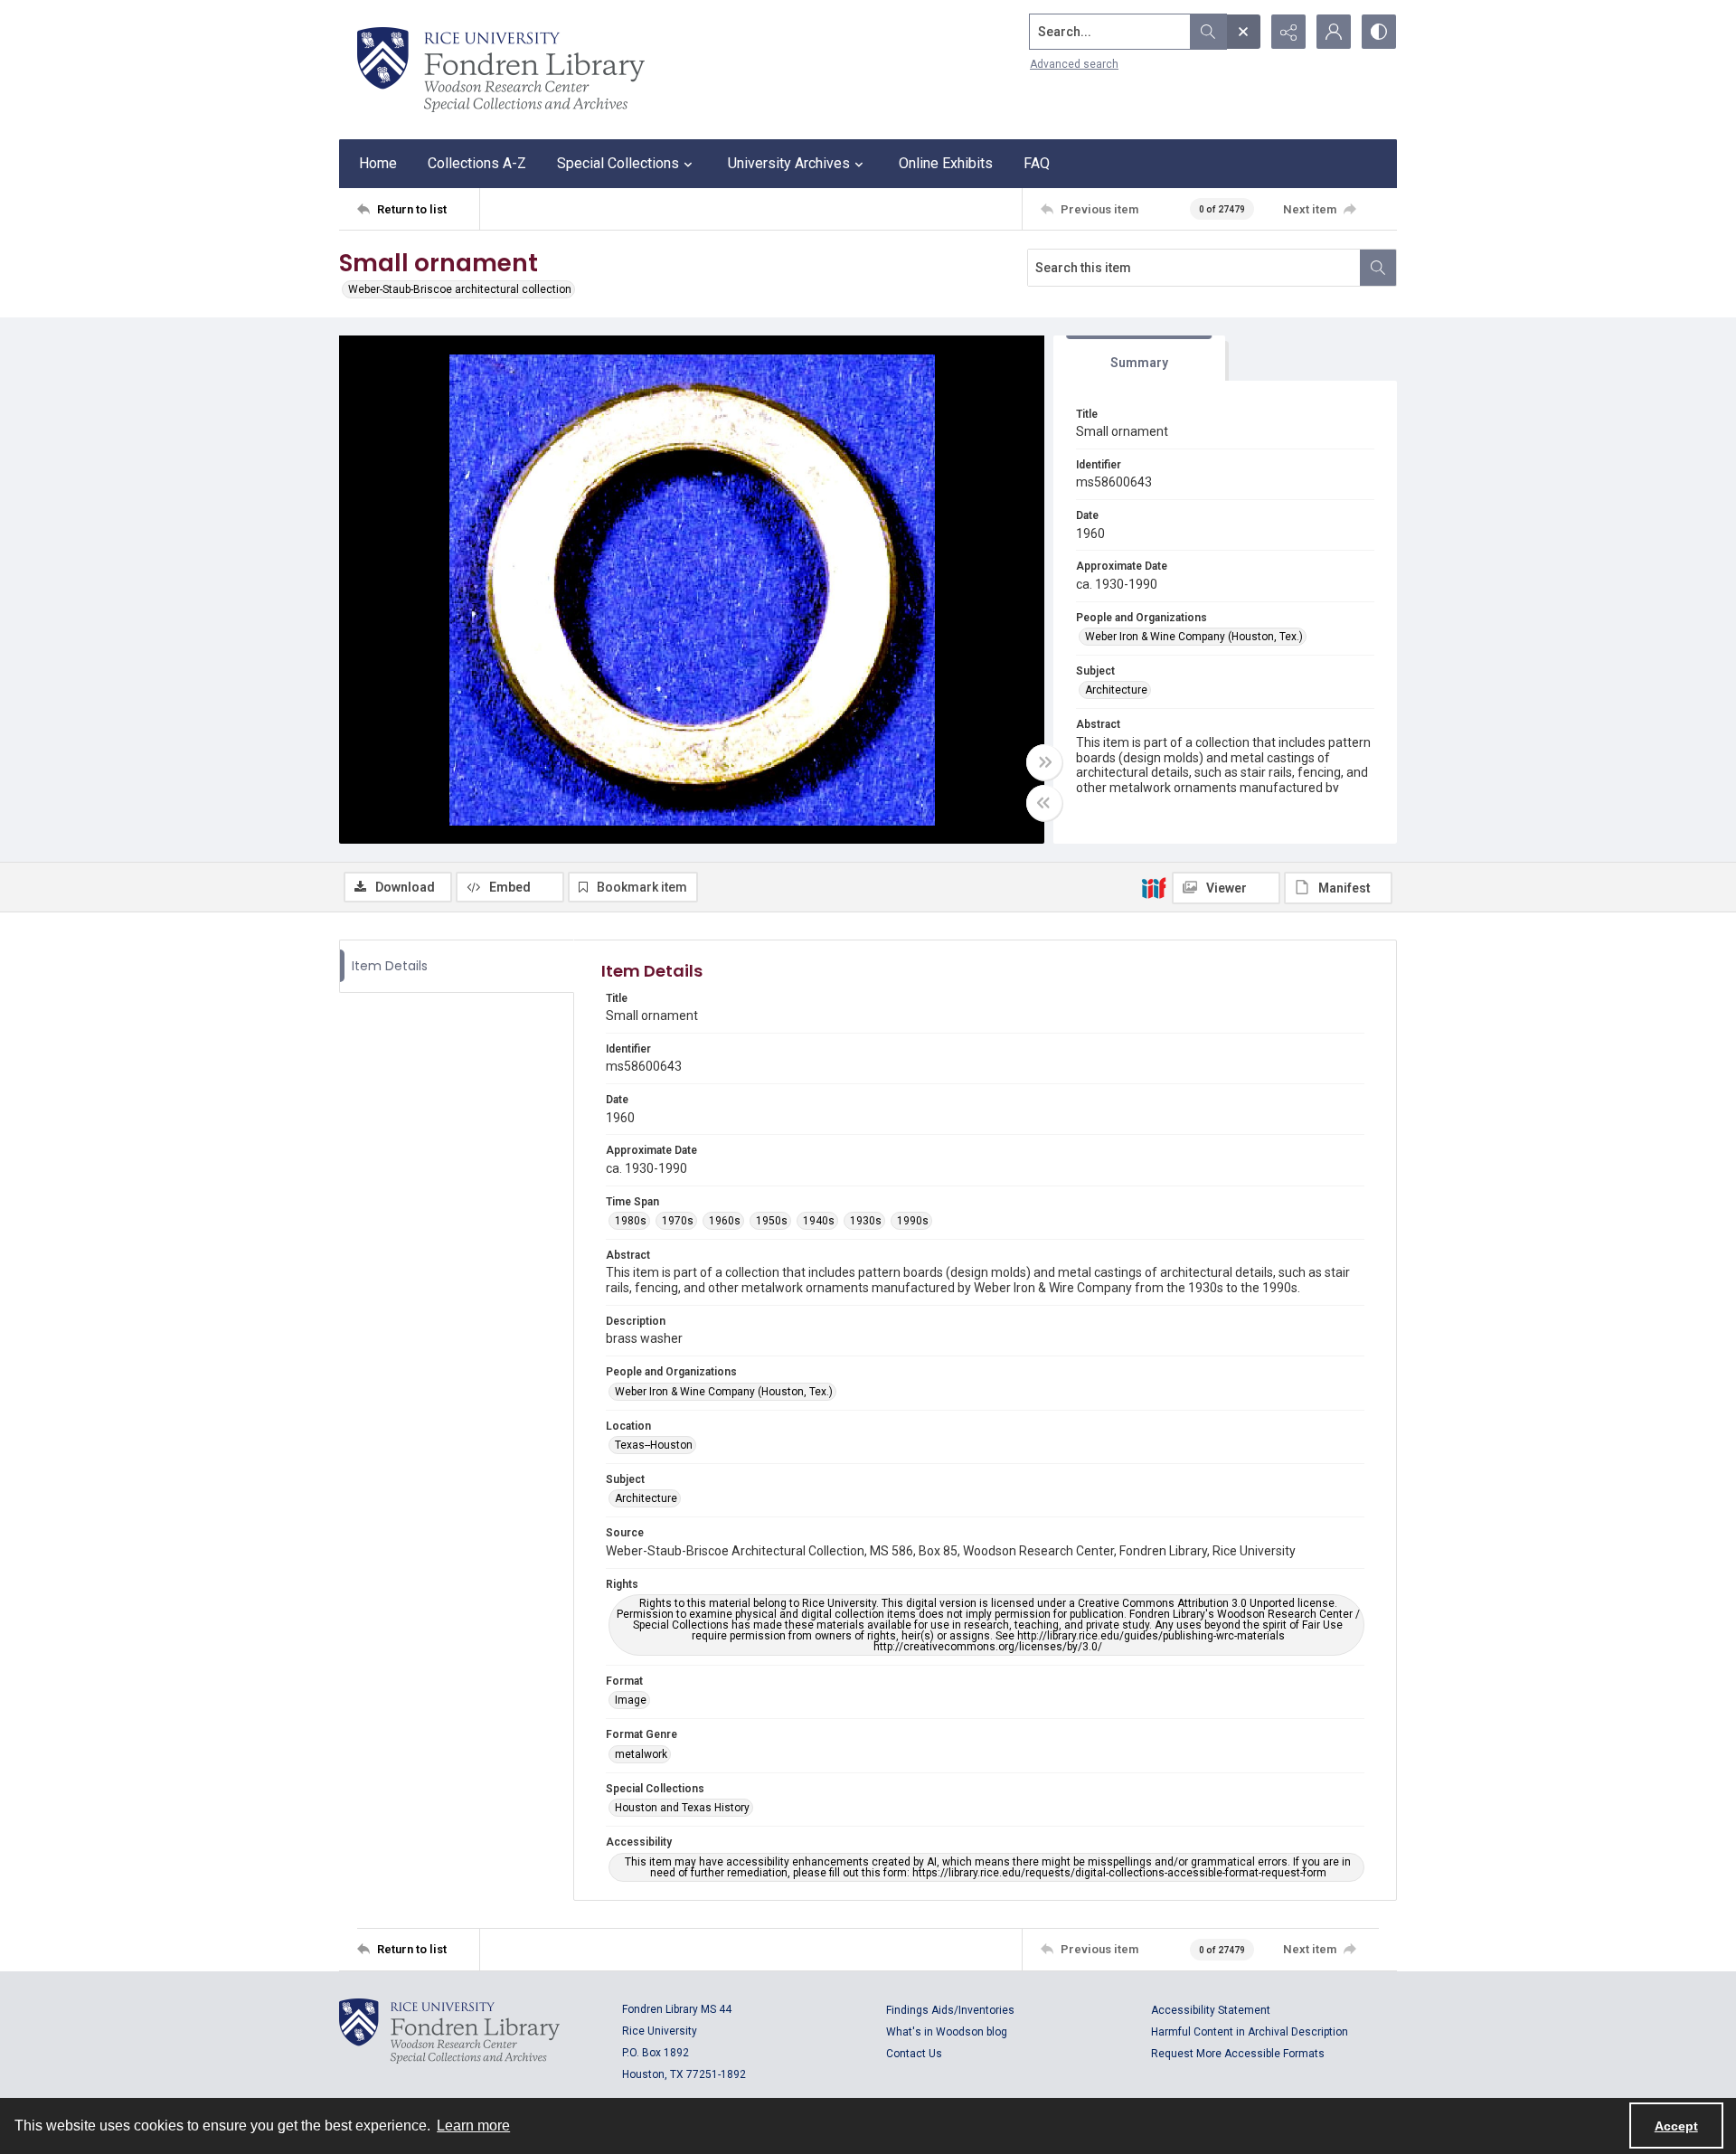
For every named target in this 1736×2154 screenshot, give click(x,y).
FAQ (1037, 163)
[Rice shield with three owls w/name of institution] (501, 70)
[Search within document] (1378, 268)
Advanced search (1074, 64)
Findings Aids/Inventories (950, 2010)
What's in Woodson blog (947, 2032)
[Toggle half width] (1044, 803)
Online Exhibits (946, 163)
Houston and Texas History (682, 1808)
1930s (866, 1221)
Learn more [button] (473, 2126)
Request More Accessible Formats (1238, 2054)
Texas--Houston (654, 1445)
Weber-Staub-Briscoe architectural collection (460, 289)
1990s (913, 1221)
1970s (678, 1221)
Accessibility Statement (1211, 2010)
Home (378, 163)
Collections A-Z (477, 163)
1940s (819, 1221)
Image (631, 1700)
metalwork (641, 1754)
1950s (772, 1221)
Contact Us (914, 2054)
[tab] (1139, 359)
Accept (1676, 2126)
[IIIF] (1154, 887)
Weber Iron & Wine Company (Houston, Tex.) (1194, 637)
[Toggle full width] (1044, 762)
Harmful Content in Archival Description (1250, 2032)
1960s (725, 1221)
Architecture (1116, 690)
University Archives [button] (789, 163)
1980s (631, 1221)
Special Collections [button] (618, 163)
